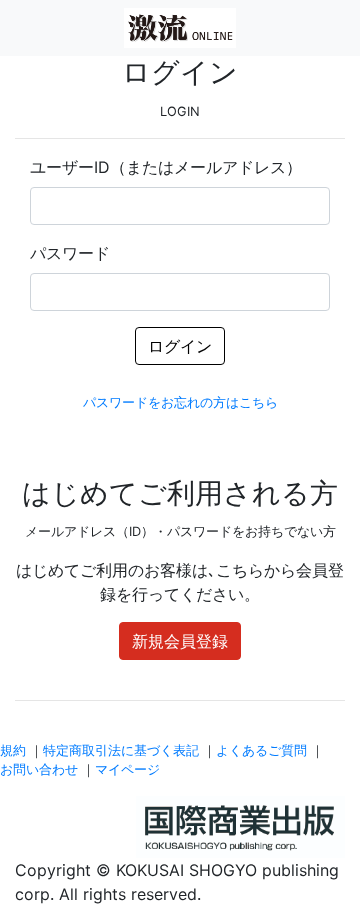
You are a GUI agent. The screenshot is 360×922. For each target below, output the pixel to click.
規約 (13, 750)
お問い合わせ (39, 769)
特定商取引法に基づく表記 (121, 750)
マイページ (127, 769)
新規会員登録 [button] (180, 641)
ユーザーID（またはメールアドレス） (166, 167)
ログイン (180, 346)
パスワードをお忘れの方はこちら (180, 402)
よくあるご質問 (261, 750)
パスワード (70, 253)
